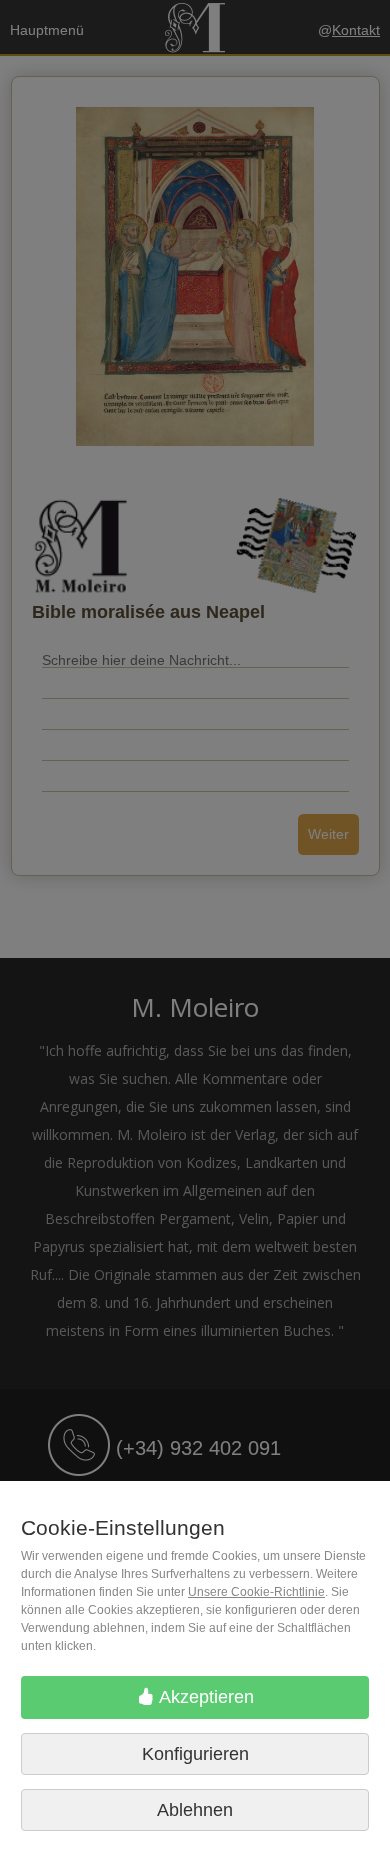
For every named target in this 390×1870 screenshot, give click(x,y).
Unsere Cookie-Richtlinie (256, 1592)
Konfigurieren (195, 1754)
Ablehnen (195, 1810)
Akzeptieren (204, 1697)
